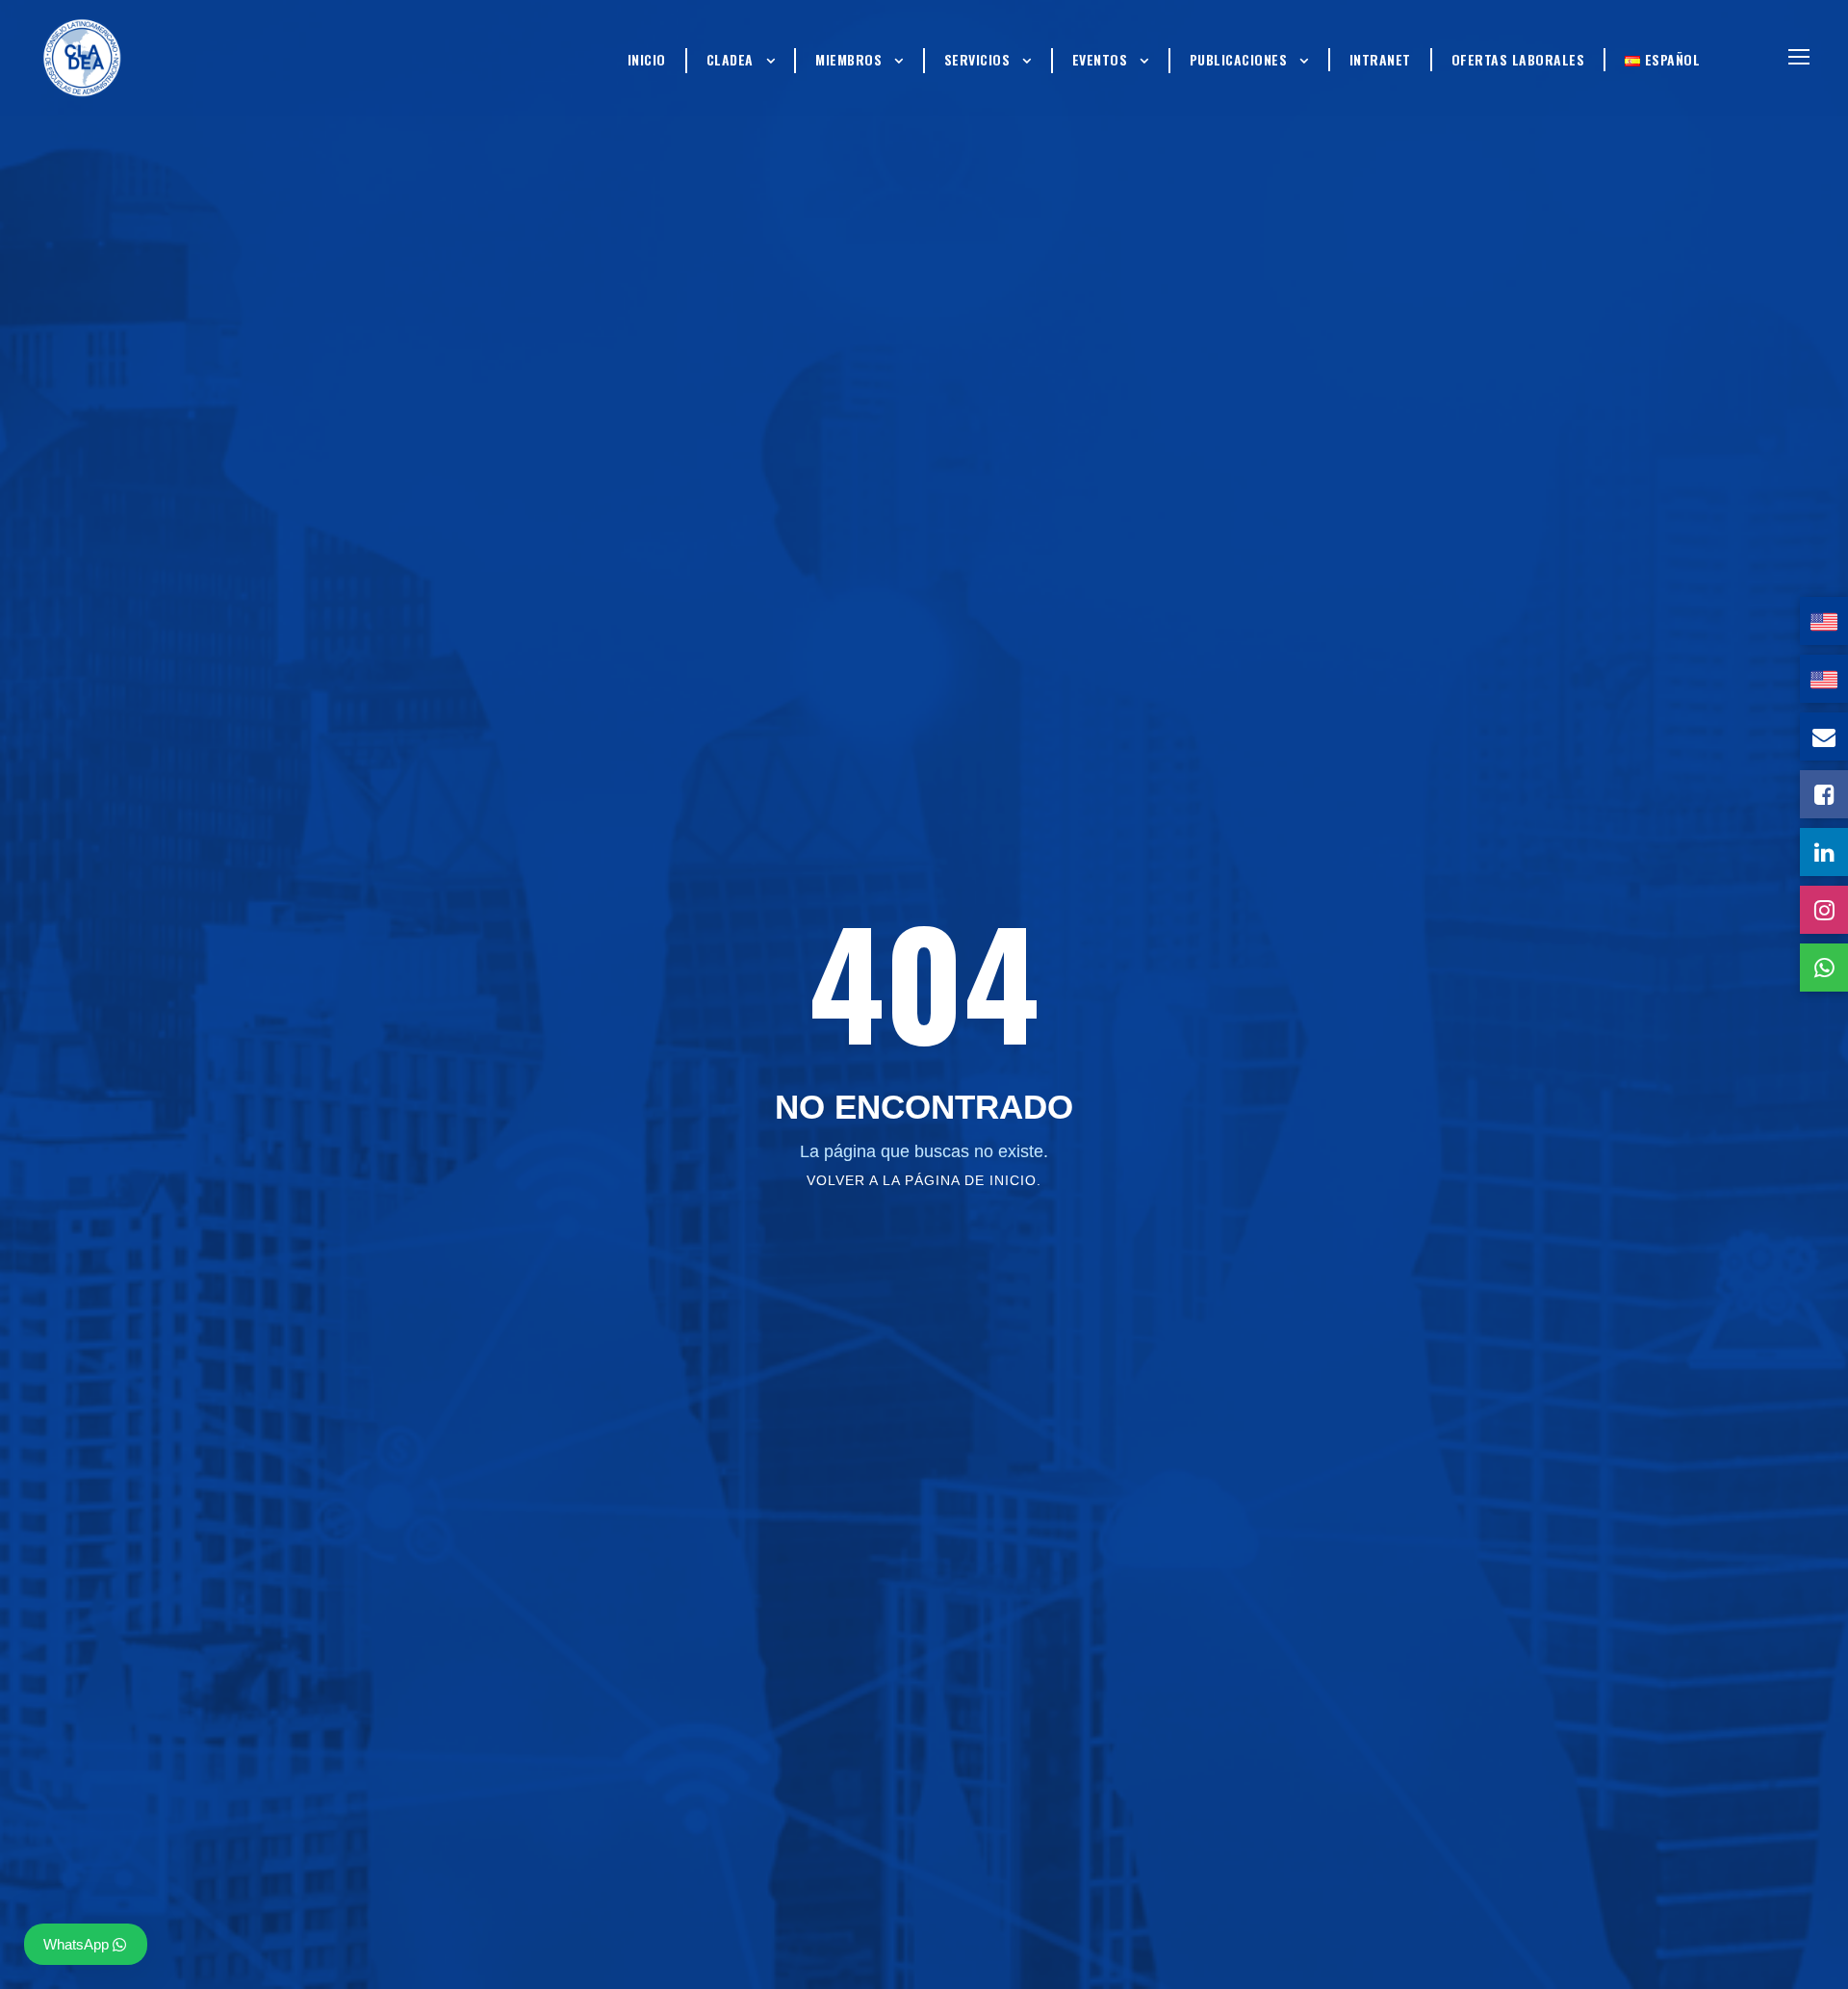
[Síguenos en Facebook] (1824, 794)
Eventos (1100, 59)
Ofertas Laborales (1518, 59)
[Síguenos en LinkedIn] (1824, 852)
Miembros (848, 59)
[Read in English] (1824, 621)
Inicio (647, 59)
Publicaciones (1239, 59)
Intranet (1380, 59)
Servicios (977, 59)
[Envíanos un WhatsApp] (1824, 968)
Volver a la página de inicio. (924, 1180)
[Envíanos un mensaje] (1824, 736)
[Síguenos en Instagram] (1824, 910)
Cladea (730, 59)
